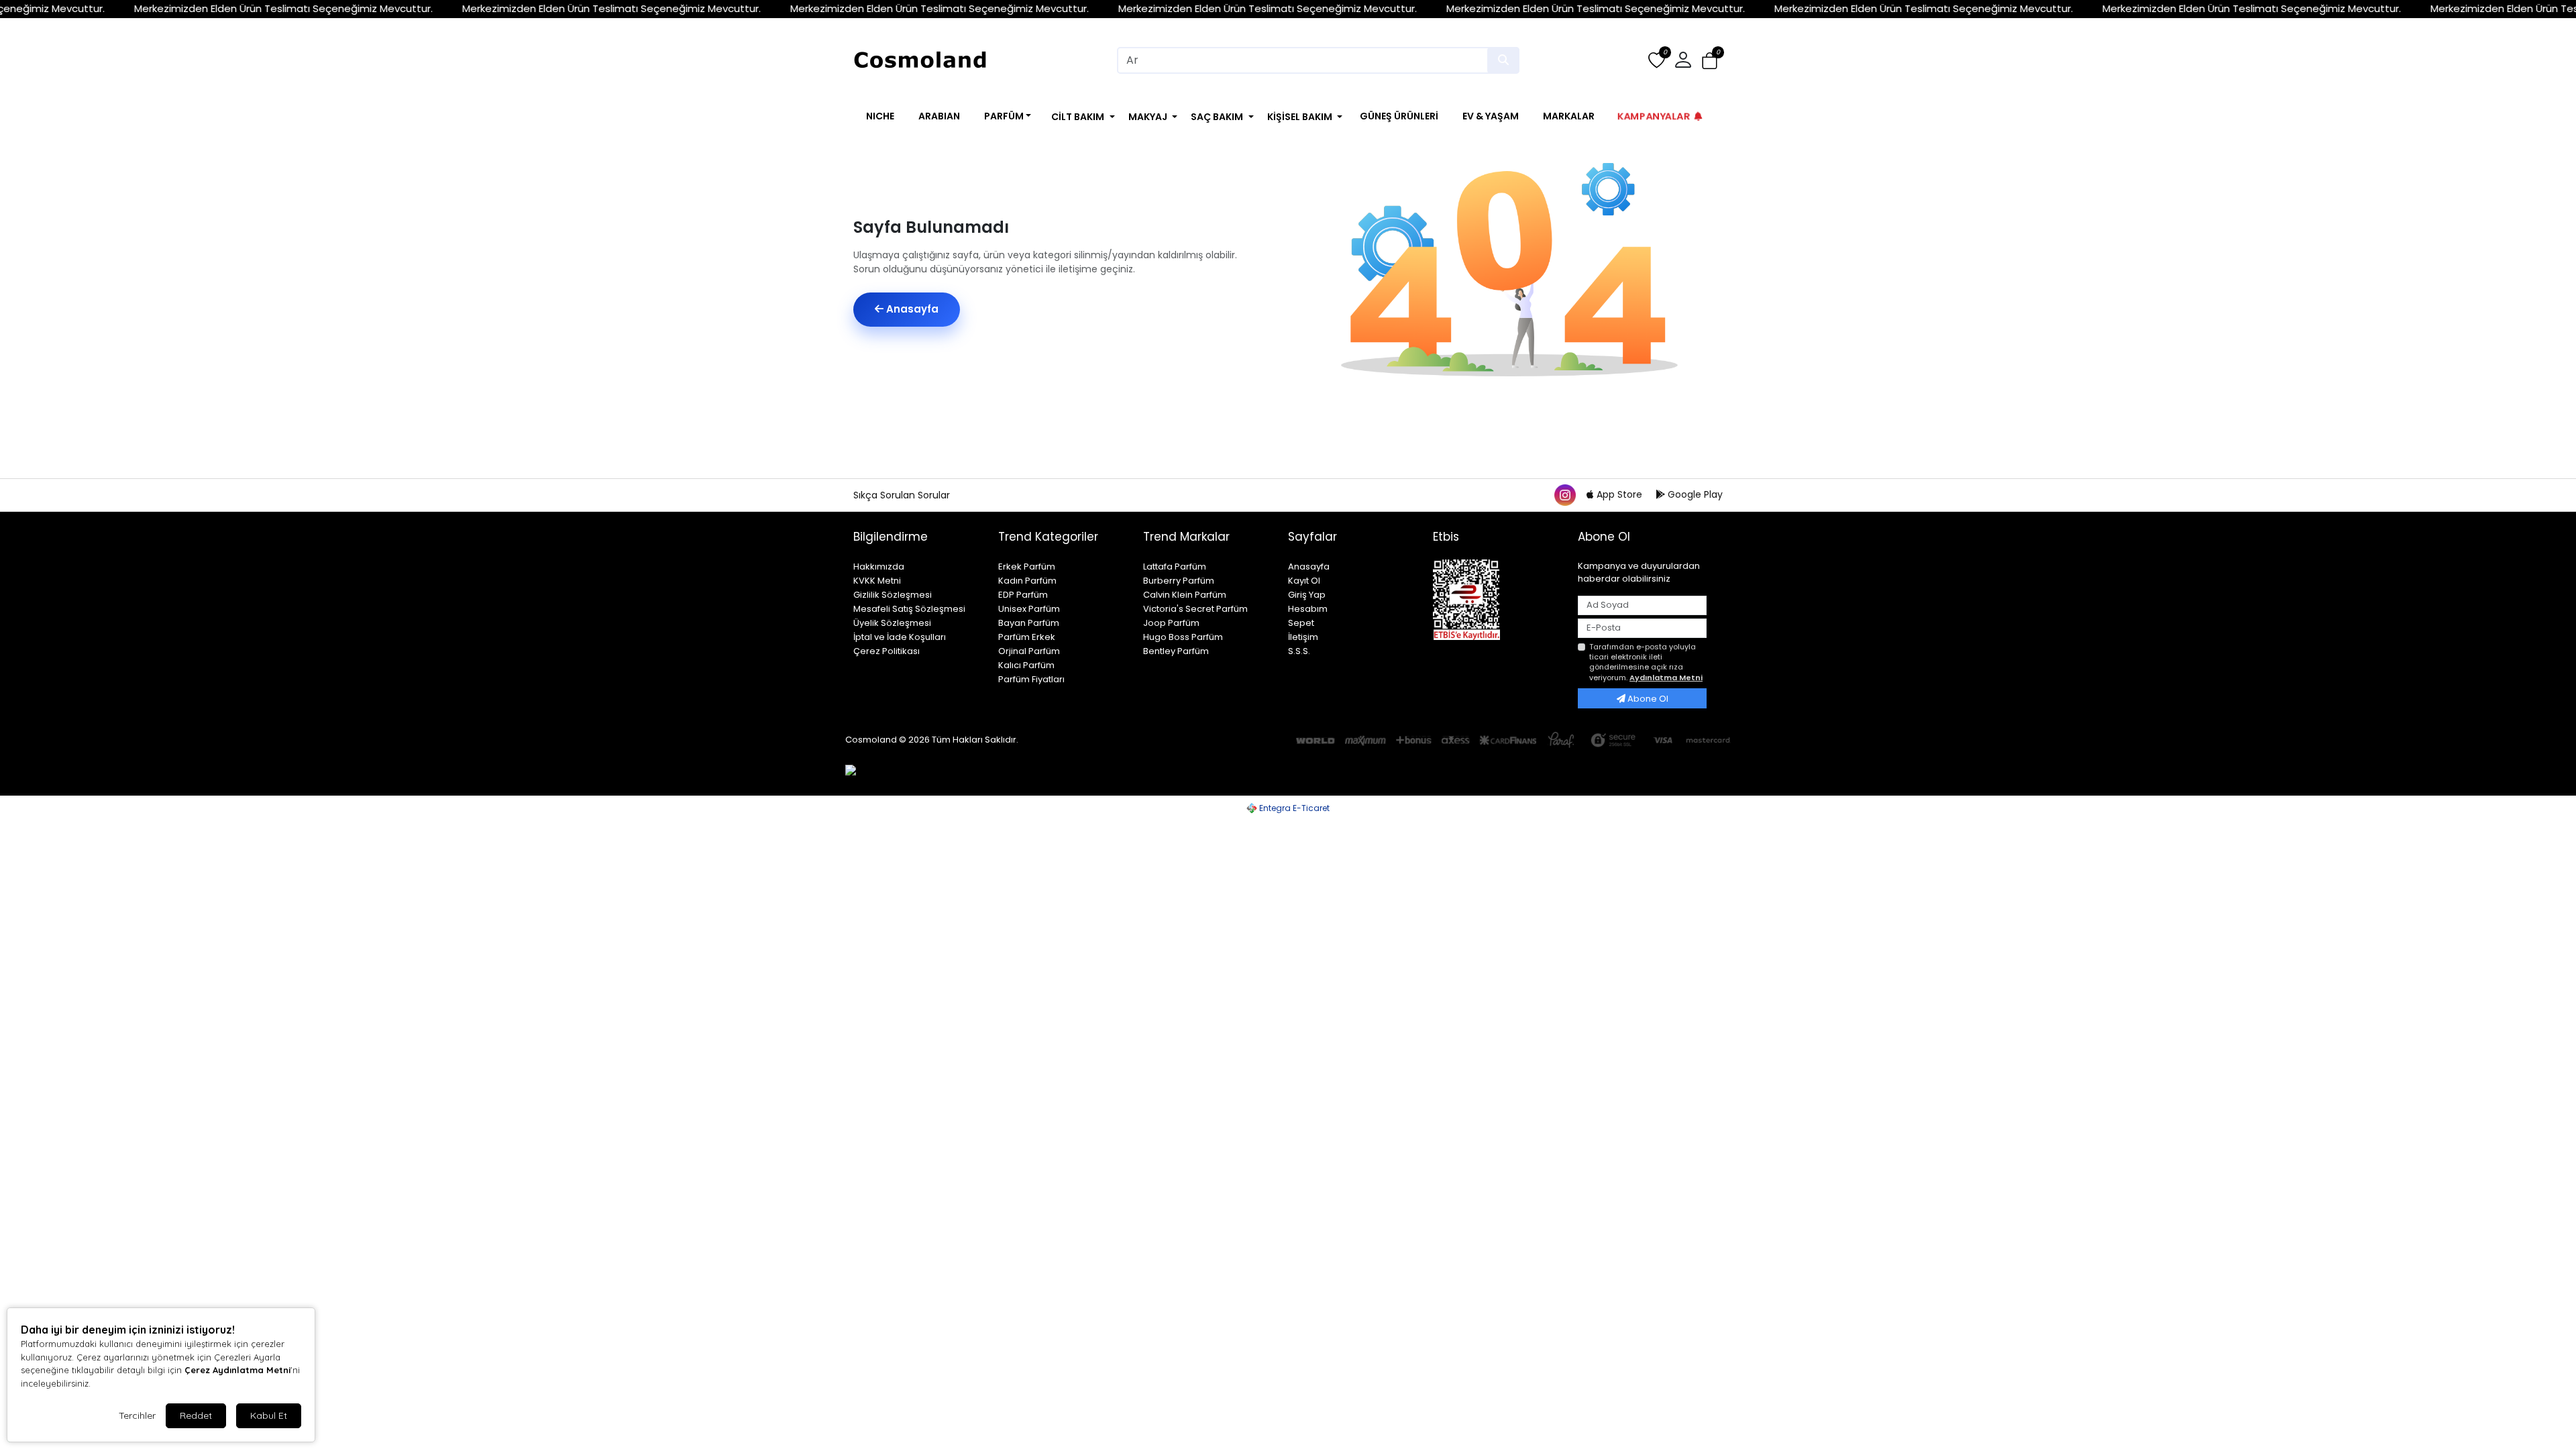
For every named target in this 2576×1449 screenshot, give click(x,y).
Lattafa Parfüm (1175, 567)
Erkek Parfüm (1027, 567)
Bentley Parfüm (1176, 651)
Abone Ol (1647, 699)
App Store (1619, 494)
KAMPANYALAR (1654, 116)
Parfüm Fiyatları (1031, 679)
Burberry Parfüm (1179, 581)
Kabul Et (269, 1415)
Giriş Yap (1307, 595)
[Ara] (1503, 60)
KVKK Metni (877, 581)
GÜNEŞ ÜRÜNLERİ (1399, 116)
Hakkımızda (879, 567)
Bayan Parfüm (1029, 623)
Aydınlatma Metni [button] (1666, 678)
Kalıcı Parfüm (1026, 665)
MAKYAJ (1148, 117)
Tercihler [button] (137, 1415)
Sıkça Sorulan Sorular (902, 495)
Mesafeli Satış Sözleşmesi (909, 609)
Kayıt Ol (1304, 581)
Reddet (196, 1415)
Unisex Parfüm (1029, 609)
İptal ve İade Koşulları (900, 637)
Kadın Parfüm (1027, 581)
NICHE (880, 116)
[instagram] (1564, 494)
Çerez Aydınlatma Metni (237, 1370)
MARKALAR (1569, 116)
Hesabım (1308, 609)
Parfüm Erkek (1027, 637)
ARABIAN (939, 116)
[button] (1710, 61)
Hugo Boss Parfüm (1183, 637)
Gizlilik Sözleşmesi (893, 595)
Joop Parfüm (1171, 623)
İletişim (1303, 637)
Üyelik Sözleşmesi (892, 623)
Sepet (1301, 623)
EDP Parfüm (1023, 595)
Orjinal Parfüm (1029, 651)
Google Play (1694, 494)
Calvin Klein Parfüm (1185, 595)
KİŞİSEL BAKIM (1300, 117)
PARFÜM (1004, 116)
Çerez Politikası (887, 651)
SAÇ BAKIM (1217, 117)
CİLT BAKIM (1078, 117)
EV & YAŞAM (1491, 116)
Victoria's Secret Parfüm (1195, 609)
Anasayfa (911, 309)
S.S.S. (1299, 651)
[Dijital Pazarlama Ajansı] (869, 775)
